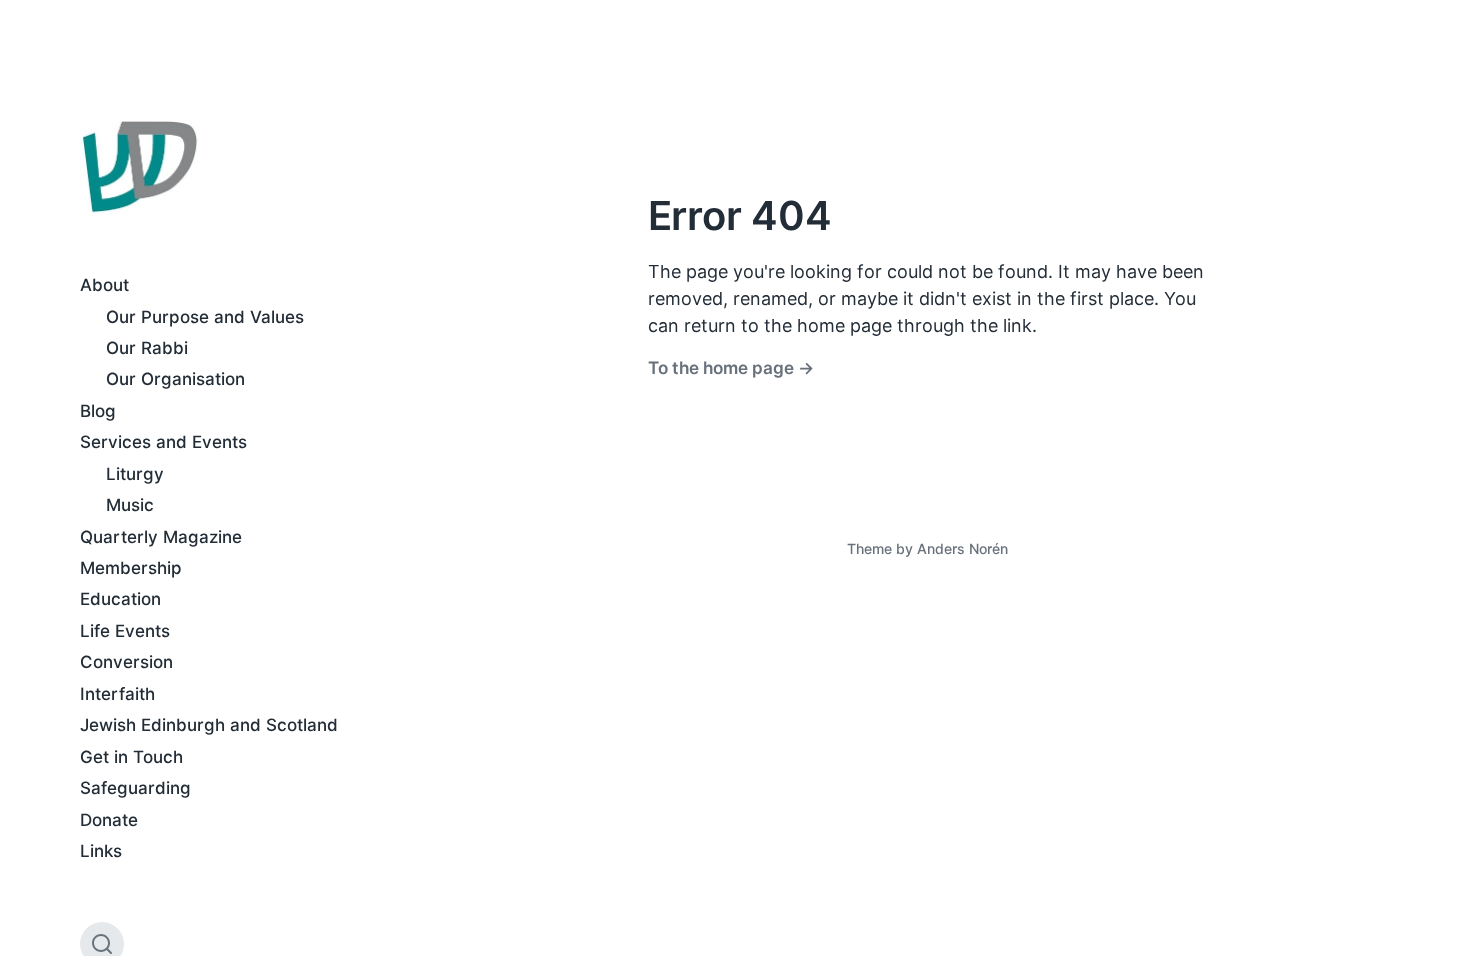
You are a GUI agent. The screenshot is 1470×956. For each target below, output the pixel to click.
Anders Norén (962, 548)
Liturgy (135, 474)
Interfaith (117, 694)
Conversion (126, 662)
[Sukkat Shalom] (139, 167)
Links (101, 851)
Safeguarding (135, 788)
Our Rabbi (147, 348)
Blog (98, 411)
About (104, 285)
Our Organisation (175, 379)
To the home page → (731, 367)
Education (120, 599)
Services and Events (163, 442)
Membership (131, 568)
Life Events (125, 631)
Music (130, 505)
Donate (109, 820)
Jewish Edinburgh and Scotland (209, 725)
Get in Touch (131, 757)
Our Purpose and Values (205, 317)
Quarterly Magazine (161, 537)
